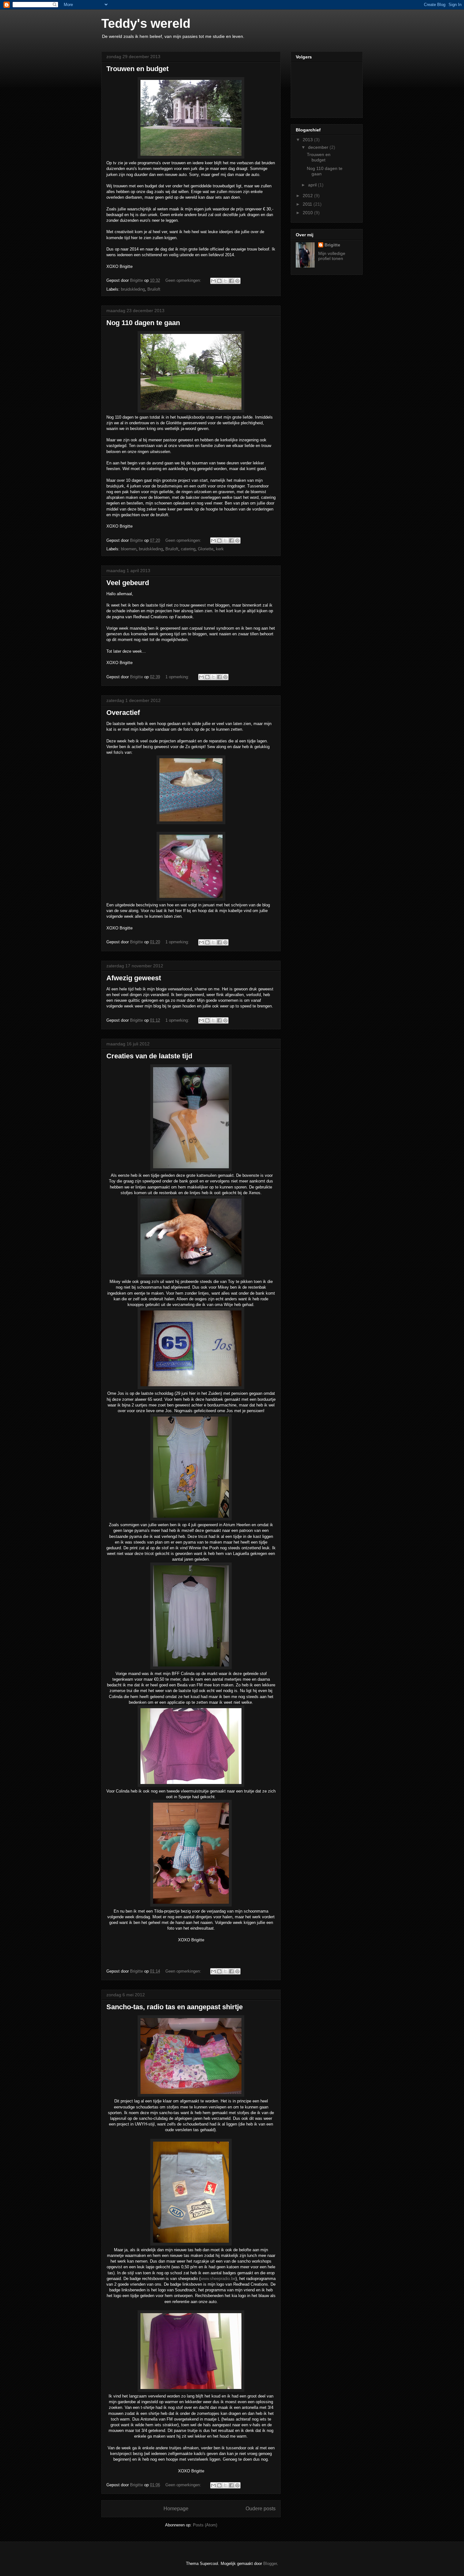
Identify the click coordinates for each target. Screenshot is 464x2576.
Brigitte (332, 245)
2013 (308, 140)
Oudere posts (261, 2509)
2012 (308, 196)
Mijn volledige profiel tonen (332, 256)
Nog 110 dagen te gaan (143, 323)
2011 (308, 204)
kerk (220, 549)
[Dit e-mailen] (213, 281)
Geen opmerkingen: (184, 280)
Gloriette (206, 549)
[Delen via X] (225, 281)
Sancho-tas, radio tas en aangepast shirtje (175, 2007)
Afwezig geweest (134, 978)
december (319, 147)
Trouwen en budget (137, 69)
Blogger (270, 2564)
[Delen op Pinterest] (237, 281)
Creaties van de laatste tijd (149, 1056)
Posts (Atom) (205, 2525)
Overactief (123, 713)
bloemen (129, 549)
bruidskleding (133, 289)
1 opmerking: (178, 677)
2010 (308, 213)
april (313, 185)
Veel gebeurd (128, 583)
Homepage (176, 2509)
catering (188, 549)
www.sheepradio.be (218, 2279)
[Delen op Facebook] (231, 281)
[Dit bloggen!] (219, 281)
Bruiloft (154, 289)
